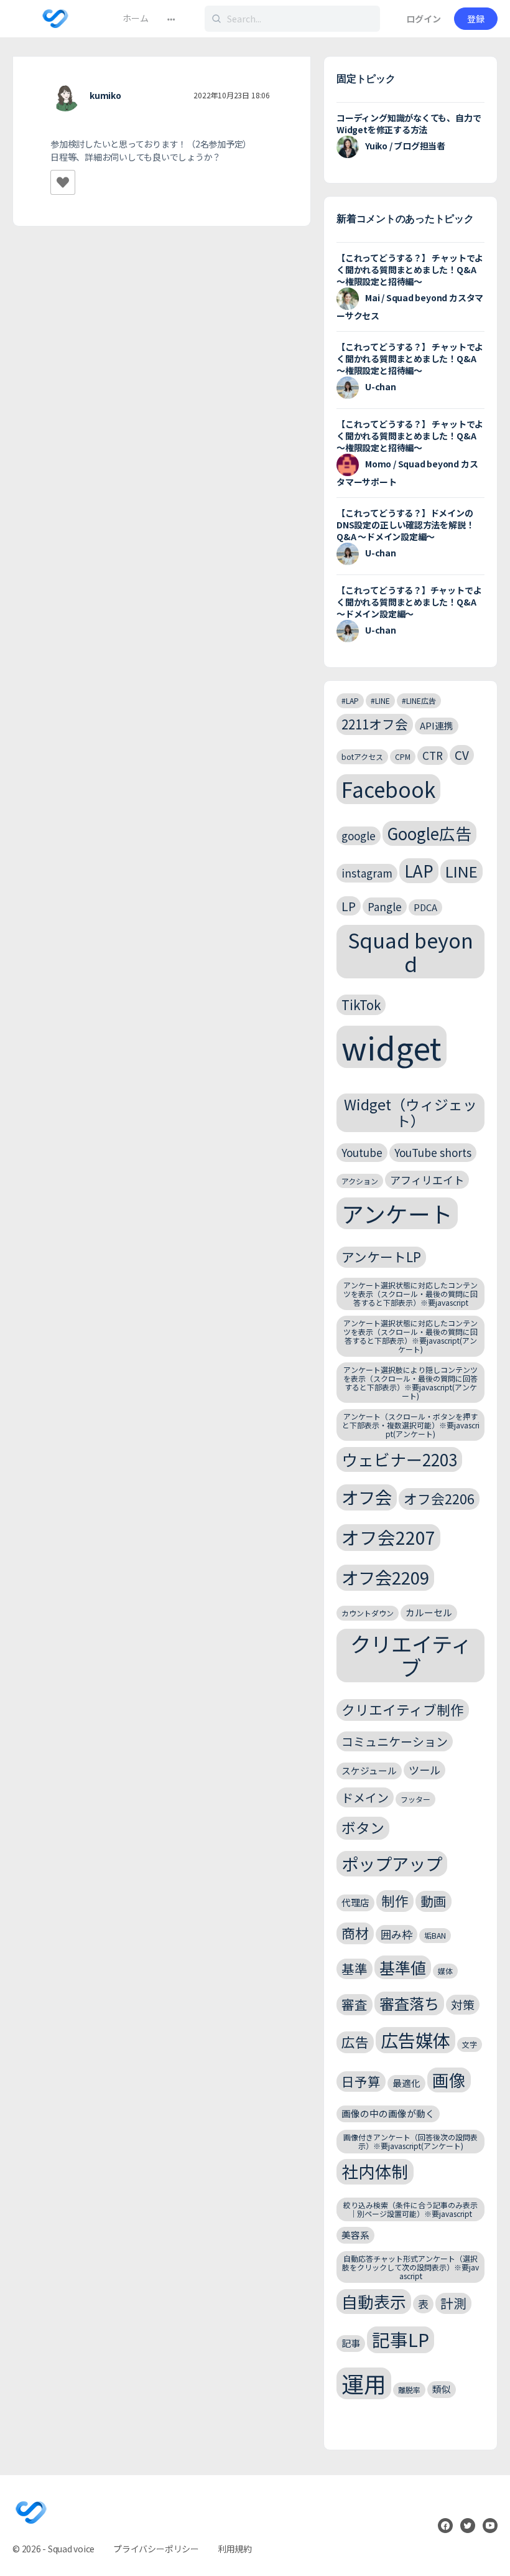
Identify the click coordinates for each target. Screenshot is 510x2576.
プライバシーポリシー (156, 2549)
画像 (449, 2080)
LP (349, 906)
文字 (470, 2044)
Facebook (388, 789)
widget (392, 1047)
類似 (442, 2389)
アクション (360, 1181)
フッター (415, 1799)
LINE (461, 871)
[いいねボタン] (63, 182)
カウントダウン (368, 1613)
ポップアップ (392, 1863)
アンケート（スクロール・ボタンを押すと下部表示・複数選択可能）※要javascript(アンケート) (411, 1425)
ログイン (424, 19)
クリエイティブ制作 (403, 1709)
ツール (424, 1770)
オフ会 (367, 1497)
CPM (403, 756)
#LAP (350, 700)
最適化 (406, 2083)
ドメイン (365, 1797)
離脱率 (409, 2390)
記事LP (401, 2339)
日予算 (361, 2081)
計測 (453, 2303)
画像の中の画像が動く (388, 2113)
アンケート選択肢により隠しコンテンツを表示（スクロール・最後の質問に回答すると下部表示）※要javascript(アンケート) (410, 1382)
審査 (355, 2004)
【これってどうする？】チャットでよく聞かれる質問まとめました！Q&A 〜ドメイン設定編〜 (409, 602)
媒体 (445, 1971)
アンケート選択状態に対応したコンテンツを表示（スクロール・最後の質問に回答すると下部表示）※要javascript (410, 1294)
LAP (419, 870)
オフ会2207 (388, 1537)
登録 (476, 19)
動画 (433, 1901)
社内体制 (375, 2171)
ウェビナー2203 (399, 1459)
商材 (355, 1933)
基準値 (403, 1967)
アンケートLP (381, 1257)
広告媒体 (415, 2040)
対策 (463, 2004)
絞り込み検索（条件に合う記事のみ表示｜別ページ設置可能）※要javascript (410, 2209)
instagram (367, 873)
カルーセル (429, 1612)
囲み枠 (396, 1934)
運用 (364, 2383)
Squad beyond (410, 951)
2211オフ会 (375, 724)
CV (462, 755)
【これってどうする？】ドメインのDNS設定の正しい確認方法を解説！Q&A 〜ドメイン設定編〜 (405, 525)
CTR (433, 755)
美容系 (355, 2235)
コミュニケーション (395, 1741)
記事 (351, 2343)
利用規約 (235, 2549)
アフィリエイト (427, 1180)
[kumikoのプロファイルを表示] (65, 96)
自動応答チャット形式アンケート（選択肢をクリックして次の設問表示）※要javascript (410, 2267)
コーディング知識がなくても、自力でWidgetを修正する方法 (409, 124)
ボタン (363, 1828)
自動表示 (374, 2301)
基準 (355, 1969)
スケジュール (369, 1770)
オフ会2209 (385, 1577)
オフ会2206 (439, 1498)
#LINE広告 (419, 700)
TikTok (361, 1005)
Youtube (362, 1152)
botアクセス (362, 756)
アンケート (397, 1213)
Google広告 (429, 833)
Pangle (385, 906)
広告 (355, 2042)
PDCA (425, 907)
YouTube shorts (433, 1152)
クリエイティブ (411, 1656)
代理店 (355, 1902)
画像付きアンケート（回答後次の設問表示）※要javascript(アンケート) (410, 2141)
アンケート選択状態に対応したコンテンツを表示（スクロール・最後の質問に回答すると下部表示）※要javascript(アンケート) (410, 1336)
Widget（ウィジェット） (410, 1112)
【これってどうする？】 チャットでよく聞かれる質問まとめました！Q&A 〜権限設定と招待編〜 (410, 269)
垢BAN (435, 1935)
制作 (395, 1900)
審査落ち (409, 2003)
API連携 (437, 725)
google (359, 836)
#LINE (380, 700)
